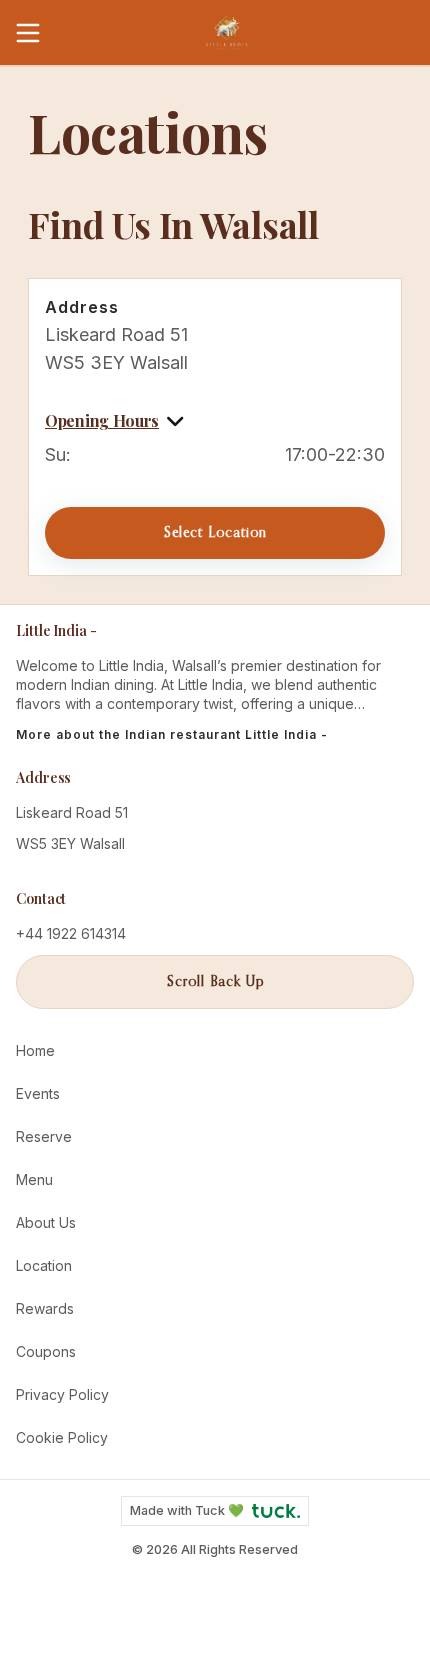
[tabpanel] (215, 389)
